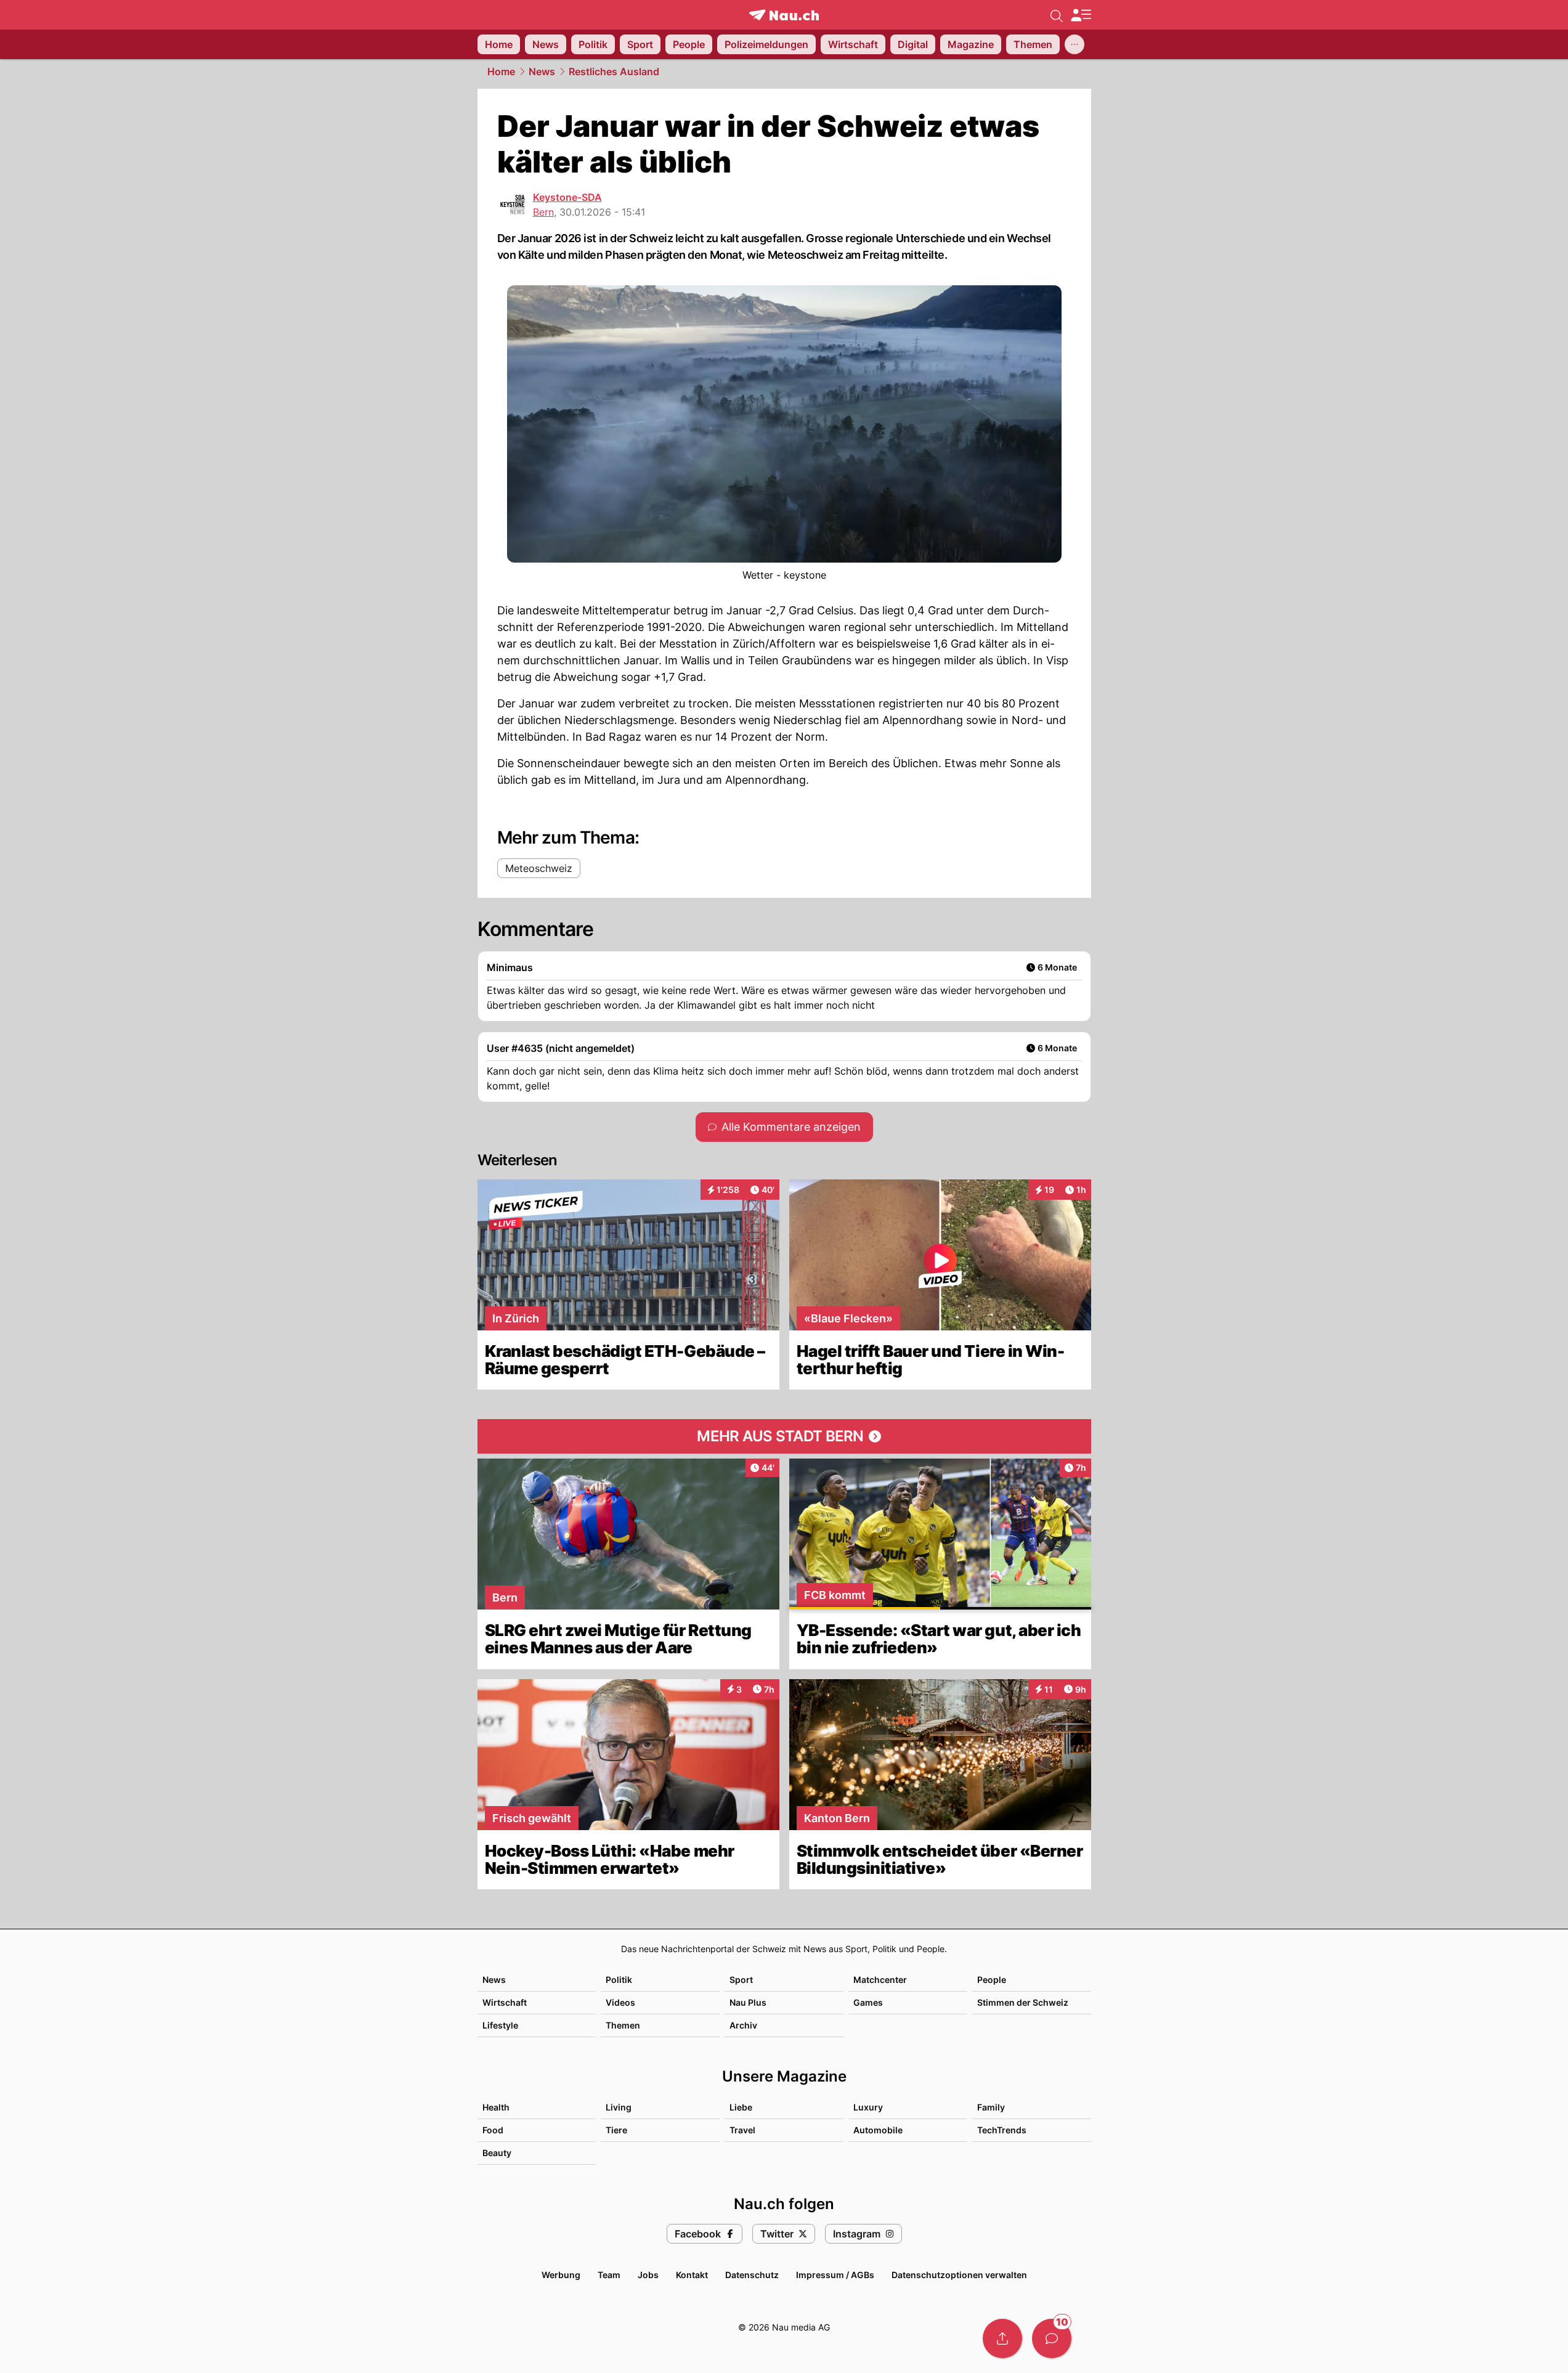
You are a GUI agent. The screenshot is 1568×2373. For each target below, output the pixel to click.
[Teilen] (1002, 2338)
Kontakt (692, 2275)
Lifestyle (500, 2025)
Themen (623, 2025)
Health (496, 2107)
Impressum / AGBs (835, 2275)
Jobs (648, 2275)
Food (493, 2130)
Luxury (868, 2107)
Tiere (616, 2130)
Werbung (561, 2275)
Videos (620, 2002)
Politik (619, 1980)
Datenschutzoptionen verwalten (959, 2275)
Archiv (743, 2025)
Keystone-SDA (567, 197)
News (542, 71)
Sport (741, 1980)
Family (991, 2107)
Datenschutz (752, 2275)
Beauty (497, 2153)
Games (868, 2002)
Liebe (741, 2107)
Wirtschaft (505, 2002)
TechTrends (1002, 2130)
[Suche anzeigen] (1057, 15)
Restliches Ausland (614, 71)
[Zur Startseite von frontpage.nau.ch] (784, 15)
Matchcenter (880, 1980)
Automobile (878, 2130)
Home (501, 71)
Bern (543, 212)
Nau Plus (748, 2002)
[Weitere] (1074, 44)
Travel (742, 2130)
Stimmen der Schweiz (1023, 2002)
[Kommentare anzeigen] (1052, 2338)
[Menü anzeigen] (1081, 15)
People (992, 1980)
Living (619, 2107)
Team (609, 2275)
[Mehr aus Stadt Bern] (784, 1436)
